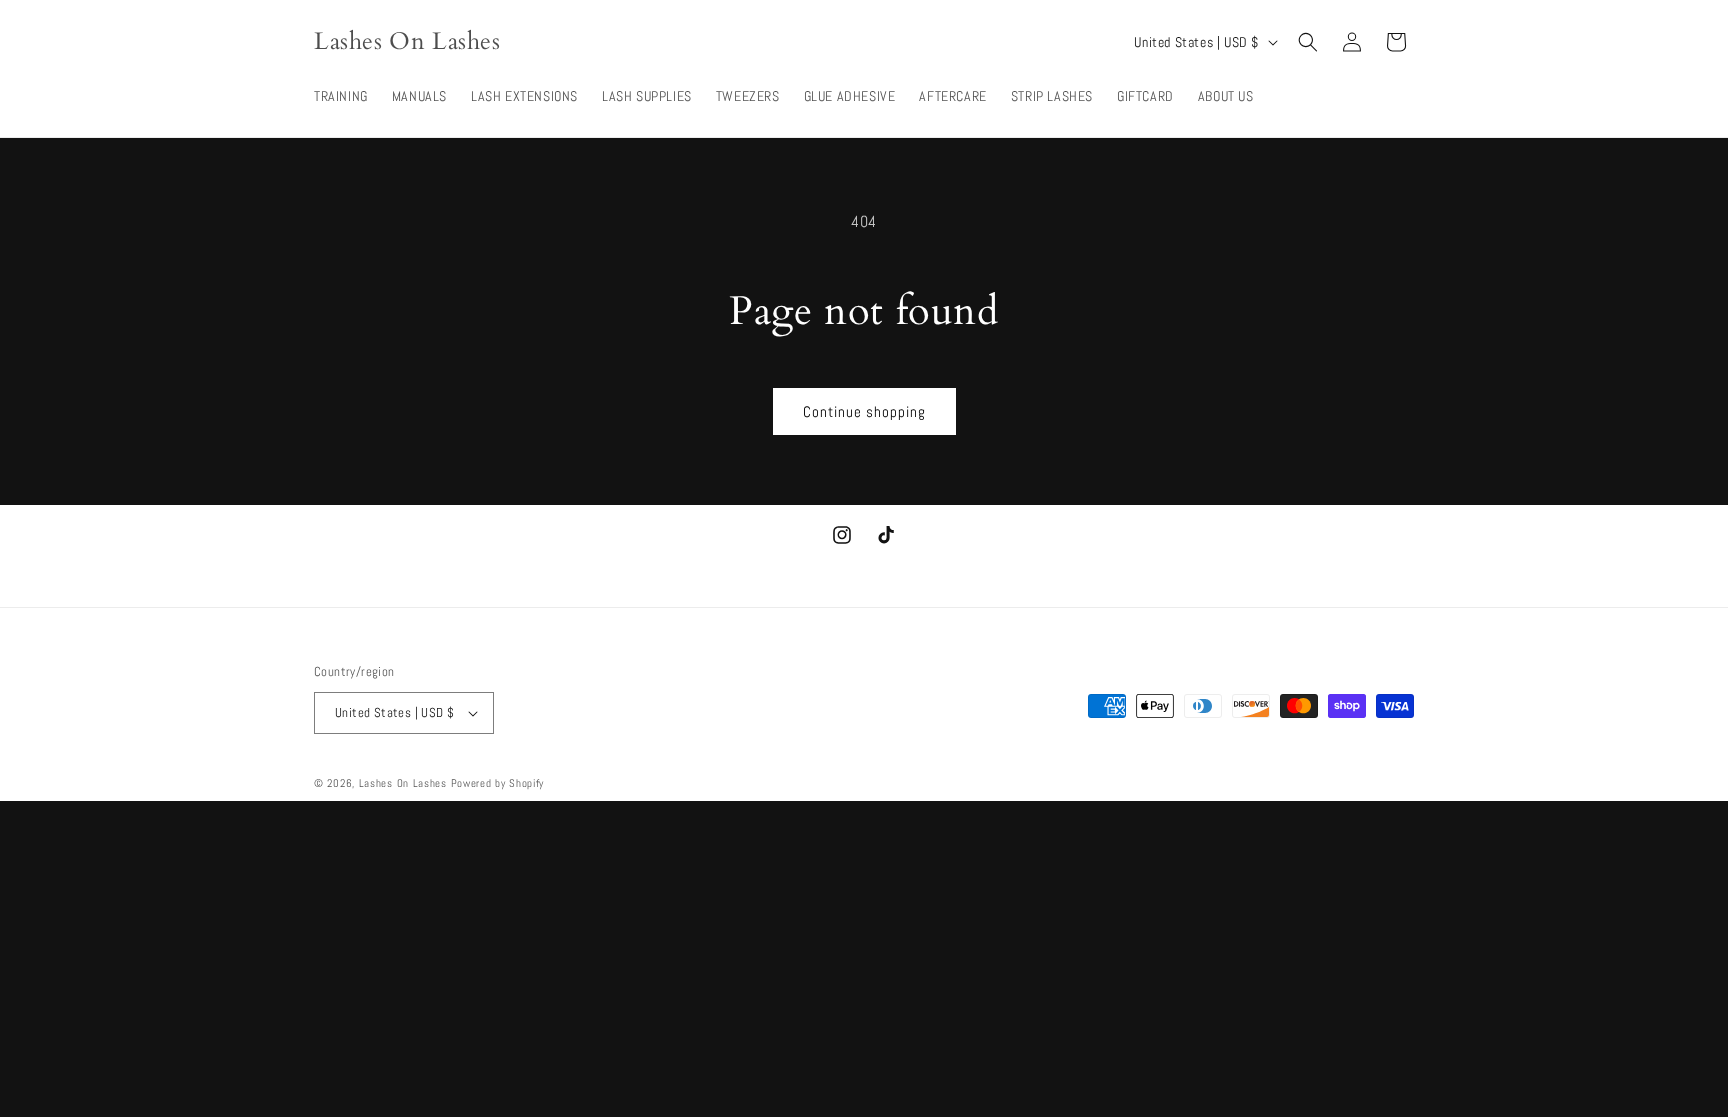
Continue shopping (864, 411)
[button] (1308, 42)
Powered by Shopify (498, 783)
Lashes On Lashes (403, 783)
